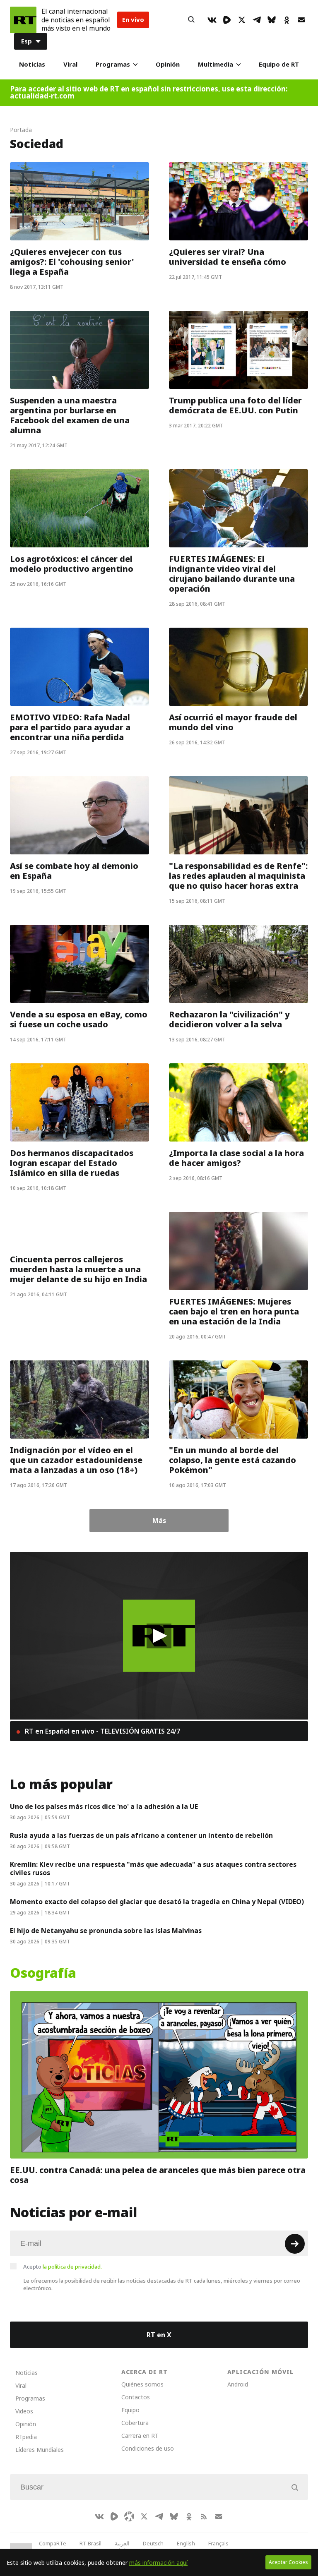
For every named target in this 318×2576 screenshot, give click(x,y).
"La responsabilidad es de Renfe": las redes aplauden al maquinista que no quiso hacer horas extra (238, 876)
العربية (122, 2543)
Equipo (130, 2410)
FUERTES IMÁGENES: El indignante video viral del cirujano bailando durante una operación (232, 574)
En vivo (133, 20)
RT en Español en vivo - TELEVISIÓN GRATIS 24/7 (102, 1731)
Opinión (168, 64)
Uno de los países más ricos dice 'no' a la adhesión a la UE (104, 1806)
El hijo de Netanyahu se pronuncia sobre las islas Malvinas (106, 1931)
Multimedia (216, 64)
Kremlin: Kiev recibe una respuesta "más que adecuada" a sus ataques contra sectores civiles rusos (153, 1868)
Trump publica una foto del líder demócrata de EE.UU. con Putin (235, 405)
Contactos (136, 2397)
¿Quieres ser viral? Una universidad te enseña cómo (228, 257)
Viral (70, 64)
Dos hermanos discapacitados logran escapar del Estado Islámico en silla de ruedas (72, 1163)
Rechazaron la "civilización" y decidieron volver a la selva (229, 1019)
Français (218, 2543)
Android (238, 2384)
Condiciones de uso (148, 2448)
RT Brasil (90, 2543)
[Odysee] (129, 2516)
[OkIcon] (287, 20)
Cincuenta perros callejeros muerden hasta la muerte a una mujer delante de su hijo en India (78, 1269)
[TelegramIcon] (257, 20)
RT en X (159, 2335)
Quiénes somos (142, 2384)
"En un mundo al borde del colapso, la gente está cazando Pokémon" (232, 1460)
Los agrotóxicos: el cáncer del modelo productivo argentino (72, 564)
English (186, 2543)
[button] (159, 1636)
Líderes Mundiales (40, 2450)
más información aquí (158, 2563)
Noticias (32, 64)
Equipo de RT (279, 64)
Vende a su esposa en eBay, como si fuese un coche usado (79, 1019)
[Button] (191, 20)
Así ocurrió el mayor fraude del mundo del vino (233, 722)
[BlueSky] (272, 20)
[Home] (23, 20)
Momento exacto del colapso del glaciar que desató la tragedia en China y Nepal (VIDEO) (157, 1902)
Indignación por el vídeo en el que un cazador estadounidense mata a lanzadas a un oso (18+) (76, 1460)
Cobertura (135, 2423)
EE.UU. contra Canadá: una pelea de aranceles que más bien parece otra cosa (158, 2175)
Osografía (43, 1973)
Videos (24, 2411)
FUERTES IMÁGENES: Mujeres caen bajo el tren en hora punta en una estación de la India (234, 1312)
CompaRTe (53, 2543)
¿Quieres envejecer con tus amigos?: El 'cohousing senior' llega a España (72, 262)
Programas (113, 64)
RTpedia (26, 2437)
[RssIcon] (204, 2516)
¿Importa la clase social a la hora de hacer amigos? (236, 1158)
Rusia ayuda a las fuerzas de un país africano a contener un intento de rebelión (141, 1835)
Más (159, 1521)
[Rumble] (227, 20)
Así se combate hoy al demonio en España (74, 871)
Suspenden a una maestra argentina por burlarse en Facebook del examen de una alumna (70, 415)
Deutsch (153, 2543)
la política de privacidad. (72, 2267)
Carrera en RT (140, 2436)
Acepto (63, 2267)
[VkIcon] (212, 20)
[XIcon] (242, 20)
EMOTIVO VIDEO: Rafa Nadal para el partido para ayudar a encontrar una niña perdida (70, 727)
